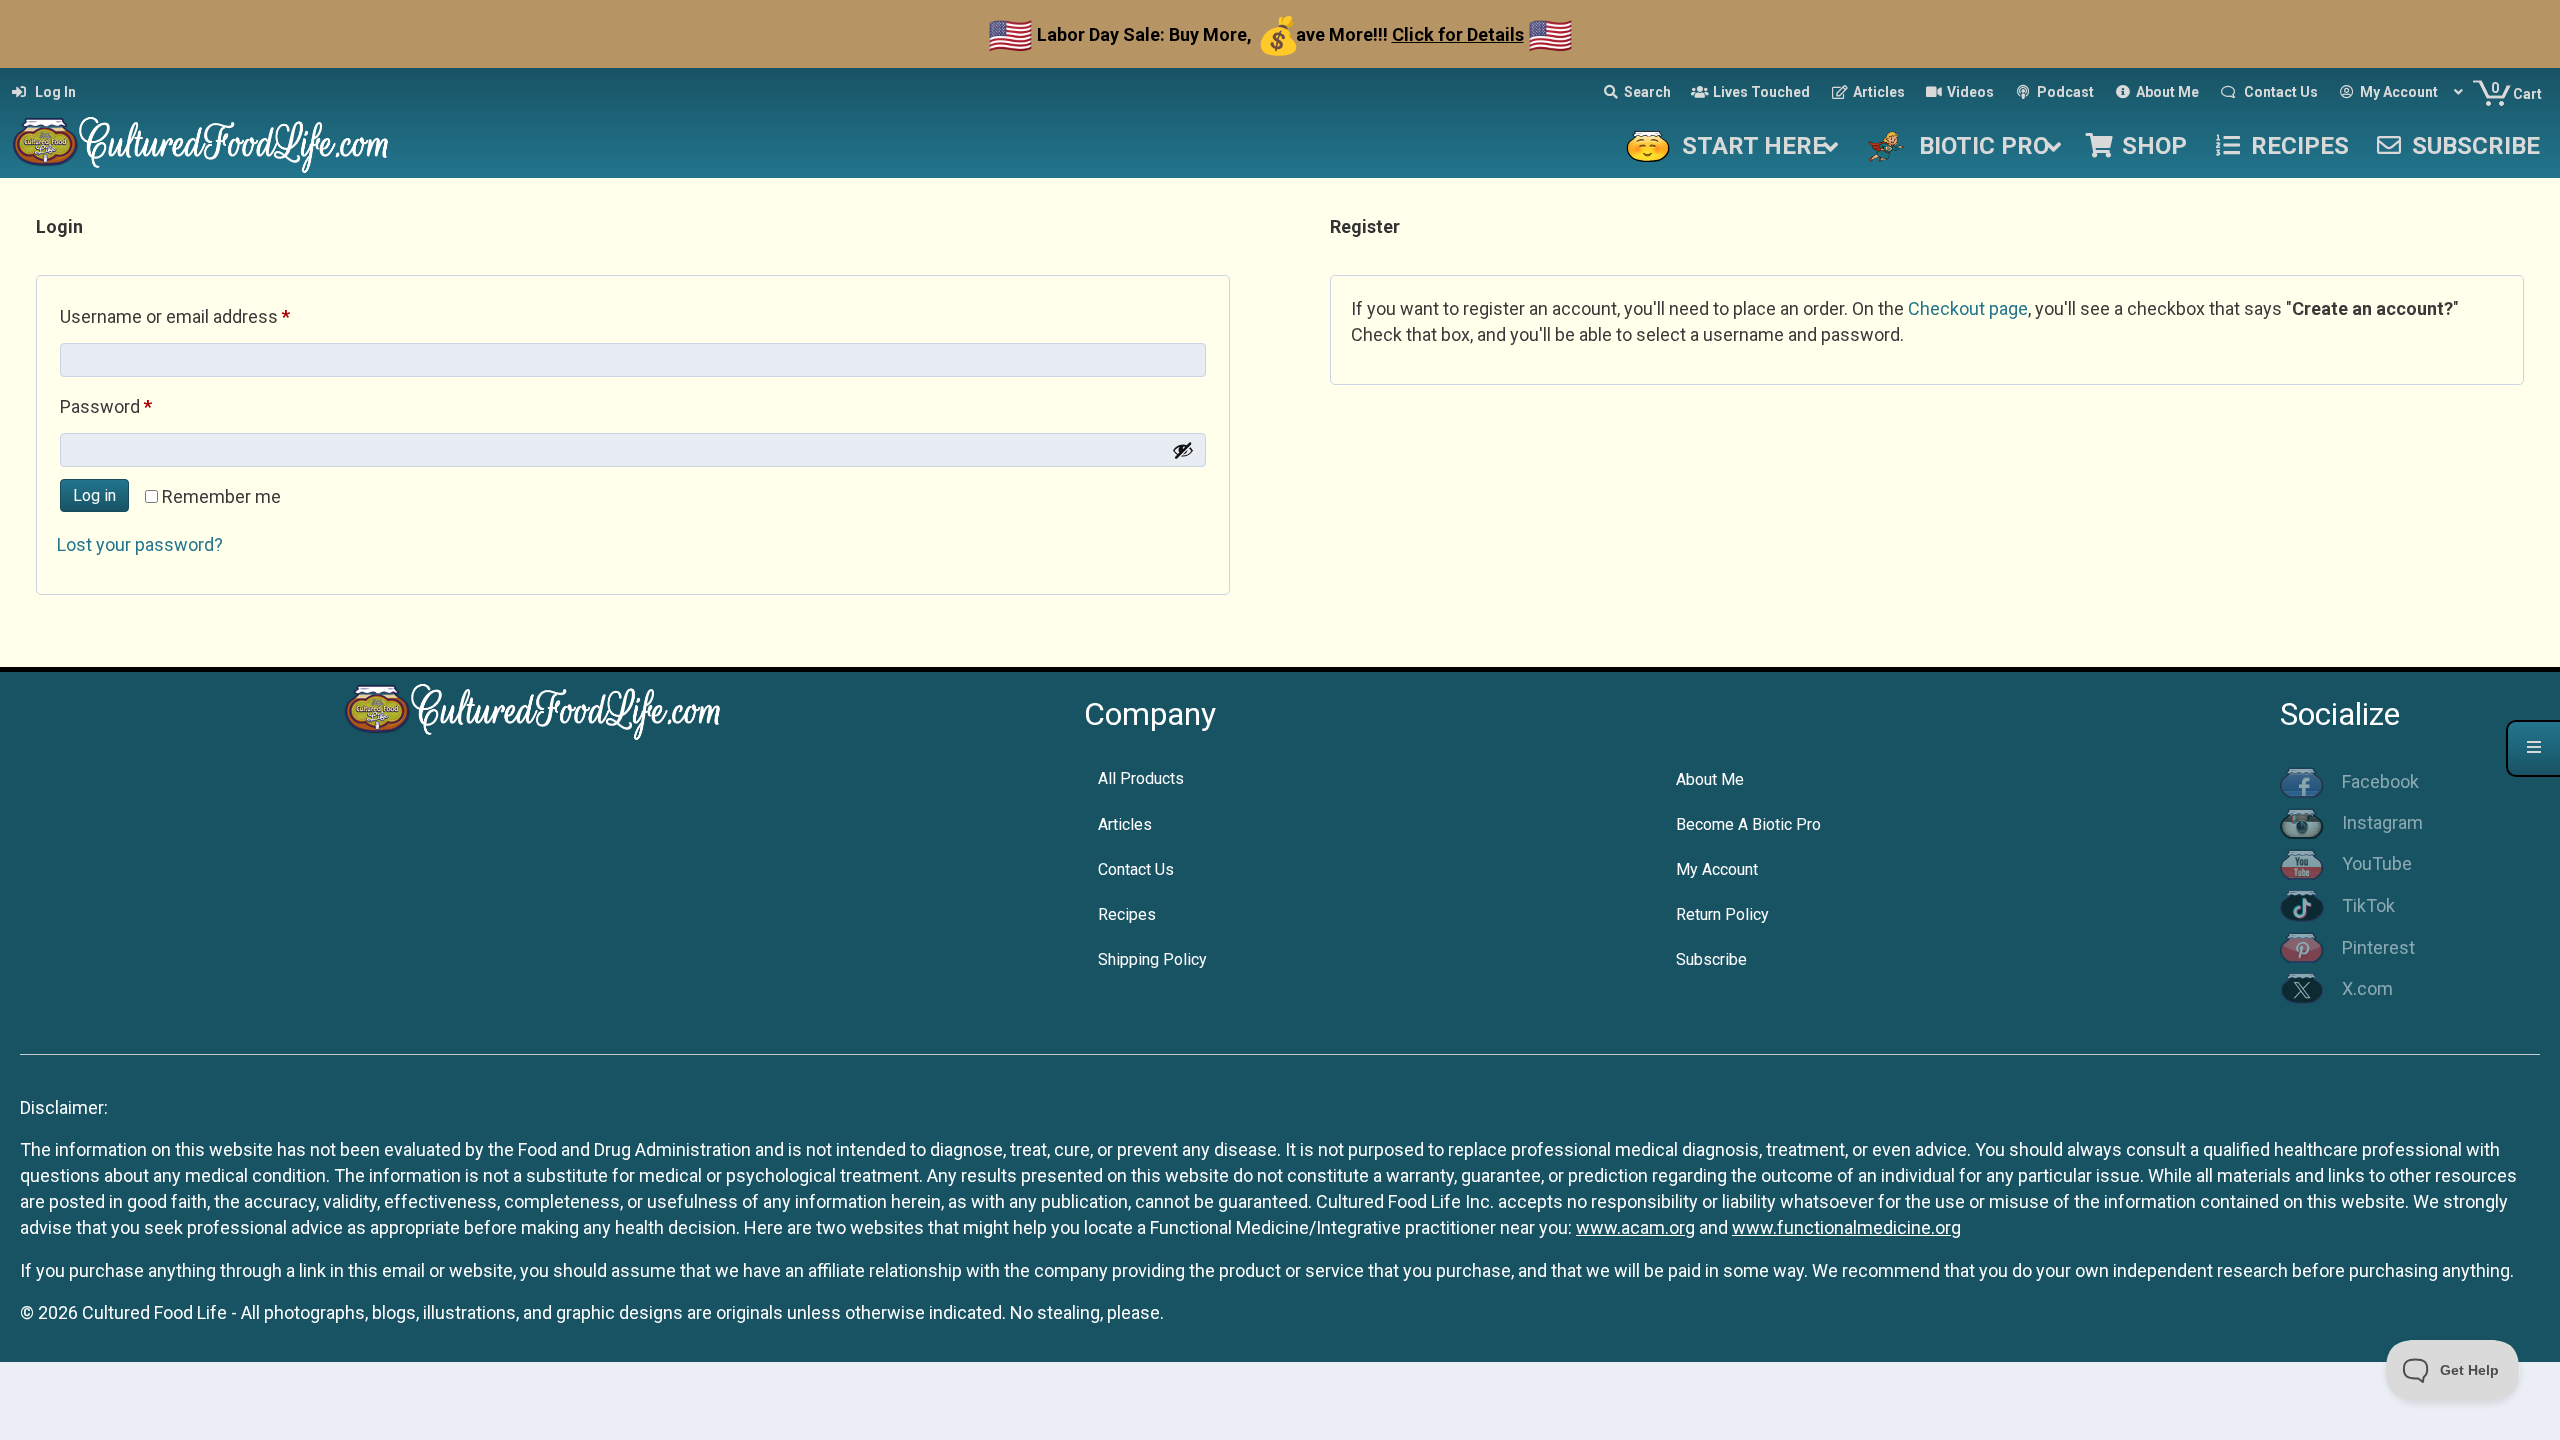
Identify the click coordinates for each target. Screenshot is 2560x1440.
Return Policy (1722, 914)
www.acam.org (1635, 1227)
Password (141, 406)
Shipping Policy (1152, 959)
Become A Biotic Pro (1748, 824)
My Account (1717, 869)
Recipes (1127, 914)
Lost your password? (140, 544)
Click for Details (1458, 34)
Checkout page (1968, 308)
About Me (1710, 779)
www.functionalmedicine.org (1846, 1227)
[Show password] (1183, 450)
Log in (94, 495)
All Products (1141, 778)
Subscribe (1711, 959)
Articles (1125, 824)
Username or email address (210, 316)
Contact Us (1136, 869)
